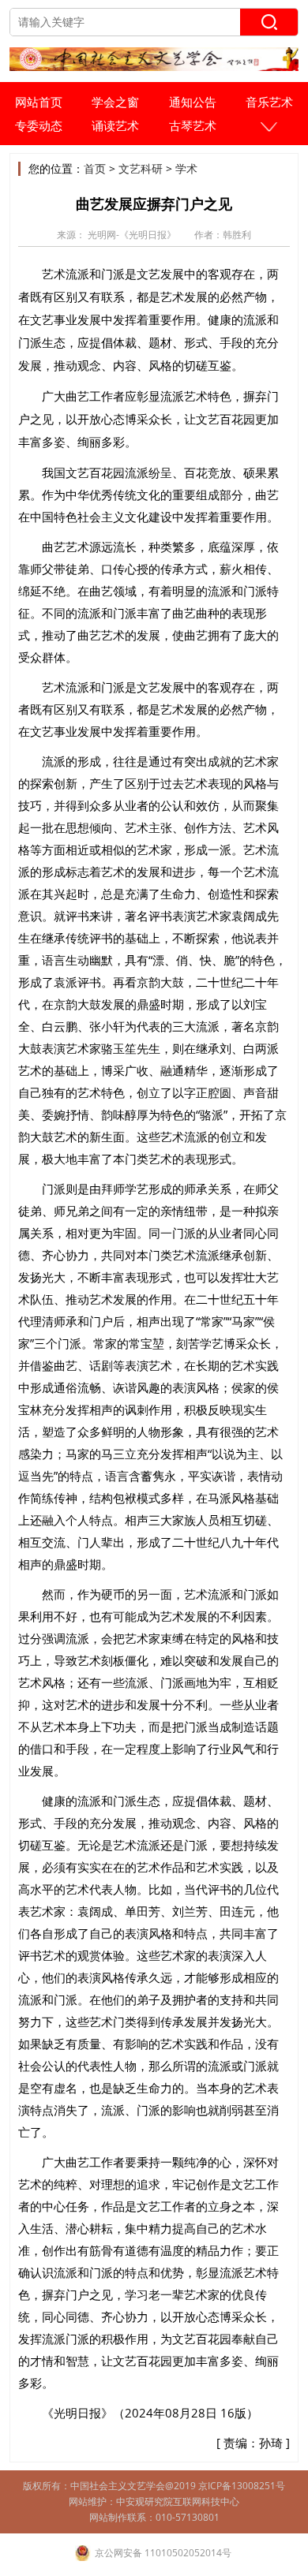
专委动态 (39, 125)
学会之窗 (115, 102)
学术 (186, 168)
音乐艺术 (269, 102)
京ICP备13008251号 (242, 2486)
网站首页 (39, 102)
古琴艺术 (193, 125)
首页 (95, 168)
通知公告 (193, 102)
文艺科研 (141, 168)
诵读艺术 (115, 125)
